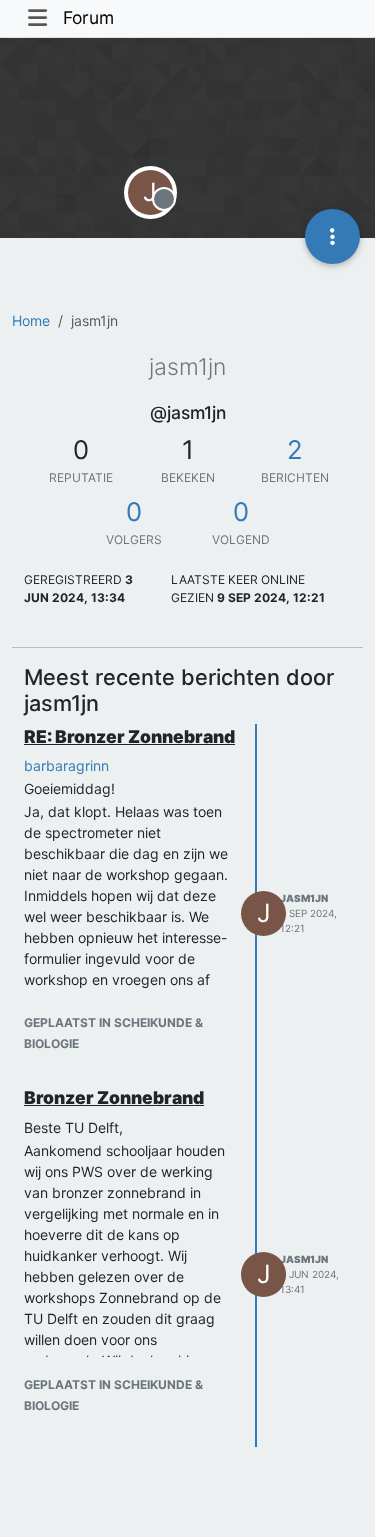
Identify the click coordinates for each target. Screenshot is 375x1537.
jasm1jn (304, 898)
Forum (88, 17)
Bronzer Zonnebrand (114, 1097)
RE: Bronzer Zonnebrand (129, 736)
